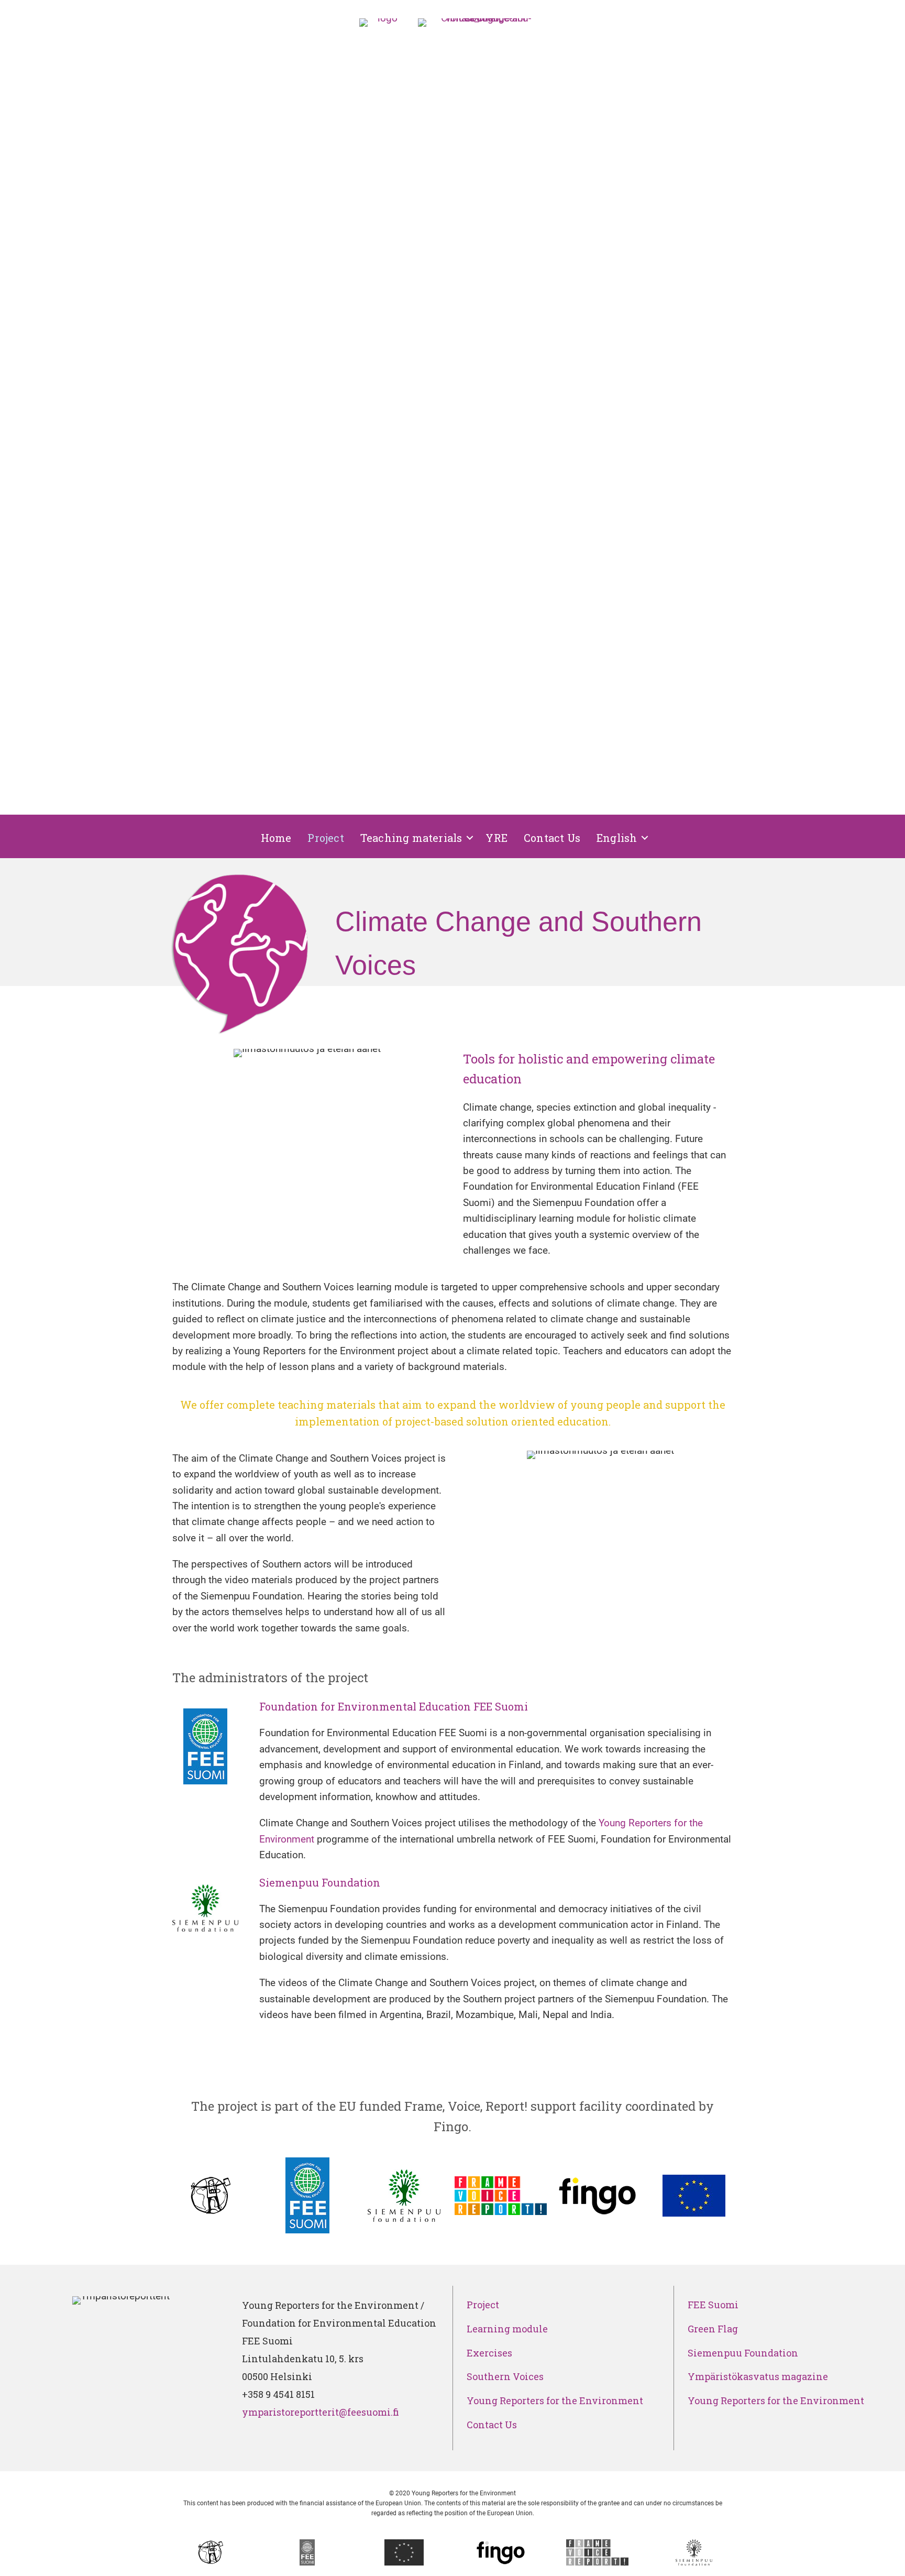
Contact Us (552, 838)
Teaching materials (411, 838)
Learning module (507, 2329)
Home (276, 838)
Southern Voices (505, 2376)
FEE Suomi (713, 2305)
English (617, 838)
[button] (470, 838)
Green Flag (713, 2329)
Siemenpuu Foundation (320, 1882)
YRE (496, 838)
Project (325, 838)
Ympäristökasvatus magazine (758, 2376)
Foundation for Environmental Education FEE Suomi (394, 1706)
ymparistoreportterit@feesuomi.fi (322, 2412)
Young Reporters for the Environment (555, 2400)
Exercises (489, 2353)
